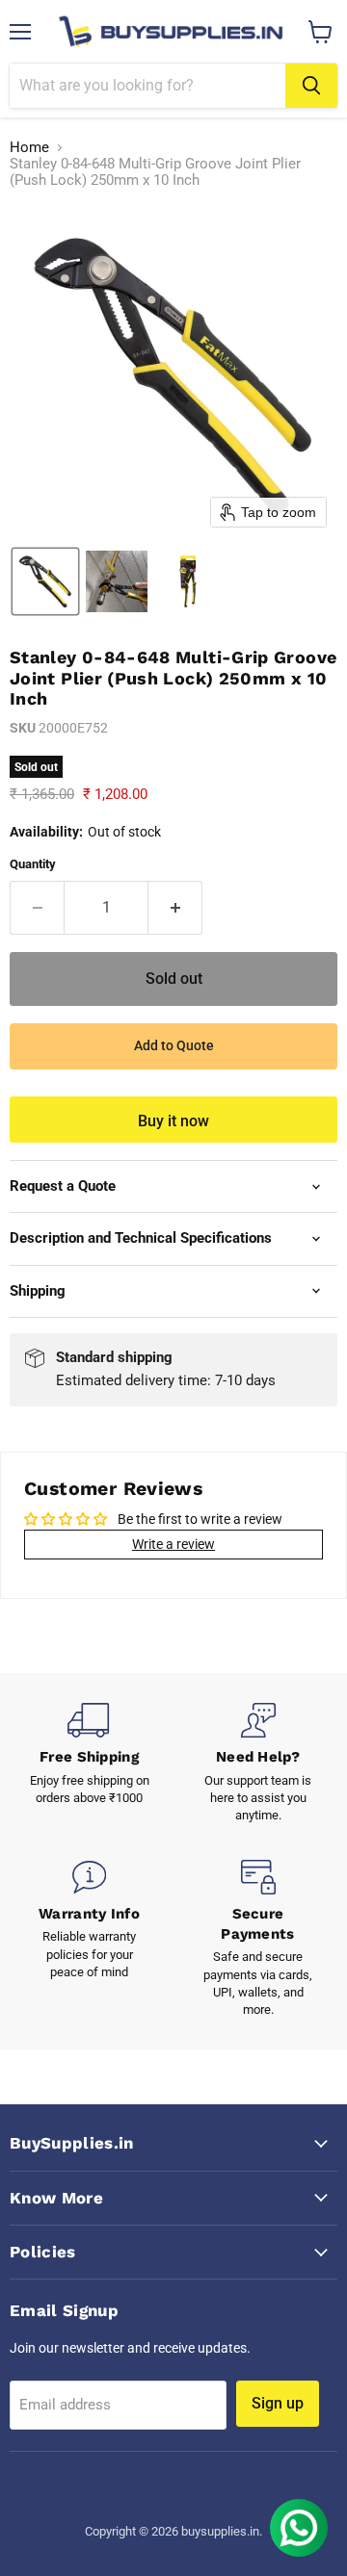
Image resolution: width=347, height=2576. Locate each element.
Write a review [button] (173, 1544)
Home (29, 148)
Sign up (278, 2403)
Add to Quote (174, 1045)
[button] (45, 581)
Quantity (33, 864)
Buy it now (173, 1121)
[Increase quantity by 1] (175, 908)
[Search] (311, 86)
